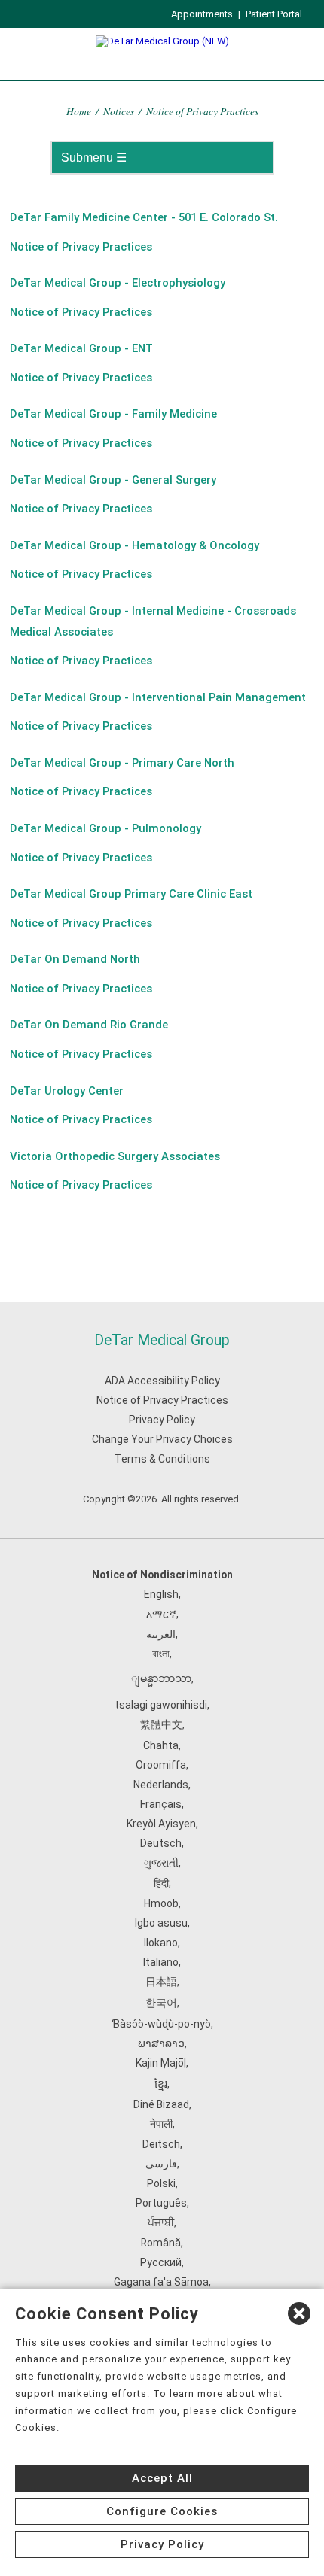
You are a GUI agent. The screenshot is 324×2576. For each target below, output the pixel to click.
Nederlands (161, 1785)
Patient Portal (274, 14)
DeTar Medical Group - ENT (81, 348)
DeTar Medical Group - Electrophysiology (118, 283)
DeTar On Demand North (75, 959)
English (161, 1594)
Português (161, 2203)
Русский (161, 2262)
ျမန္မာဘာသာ (161, 1678)
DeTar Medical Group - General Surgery (113, 480)
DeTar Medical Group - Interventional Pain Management (158, 697)
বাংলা (161, 1654)
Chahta (161, 1745)
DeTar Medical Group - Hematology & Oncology (134, 545)
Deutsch (161, 1843)
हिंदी (161, 1883)
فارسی (161, 2164)
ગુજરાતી (161, 1863)
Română (161, 2243)
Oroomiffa (161, 1765)
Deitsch (161, 2144)
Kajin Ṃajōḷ (161, 2063)
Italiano (161, 1962)
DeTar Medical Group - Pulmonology (105, 828)
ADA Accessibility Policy (162, 1381)
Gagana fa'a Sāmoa (161, 2282)
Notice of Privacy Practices (81, 247)
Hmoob (161, 1903)
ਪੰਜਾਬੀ (161, 2222)
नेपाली (161, 2124)
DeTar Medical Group (162, 1340)
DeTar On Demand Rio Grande (89, 1025)
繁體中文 (161, 1724)
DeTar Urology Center (67, 1091)
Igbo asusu (161, 1923)
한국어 (161, 2003)
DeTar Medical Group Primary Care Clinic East (131, 894)
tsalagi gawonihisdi (161, 1705)
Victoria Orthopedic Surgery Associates (115, 1156)
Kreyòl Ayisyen (161, 1824)
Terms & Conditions (162, 1459)
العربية (161, 1634)
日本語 (161, 1982)
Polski (161, 2183)
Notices (119, 111)
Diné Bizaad (161, 2104)
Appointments (202, 14)
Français (161, 1804)
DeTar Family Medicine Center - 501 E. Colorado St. (144, 217)
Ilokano (161, 1943)
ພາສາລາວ (161, 2043)
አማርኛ (161, 1614)
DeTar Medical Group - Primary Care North (122, 763)
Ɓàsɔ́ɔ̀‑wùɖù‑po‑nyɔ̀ (161, 2024)
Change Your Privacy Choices (162, 1439)
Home (79, 111)
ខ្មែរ (161, 2084)
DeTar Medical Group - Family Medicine (113, 414)
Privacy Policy (162, 1420)
